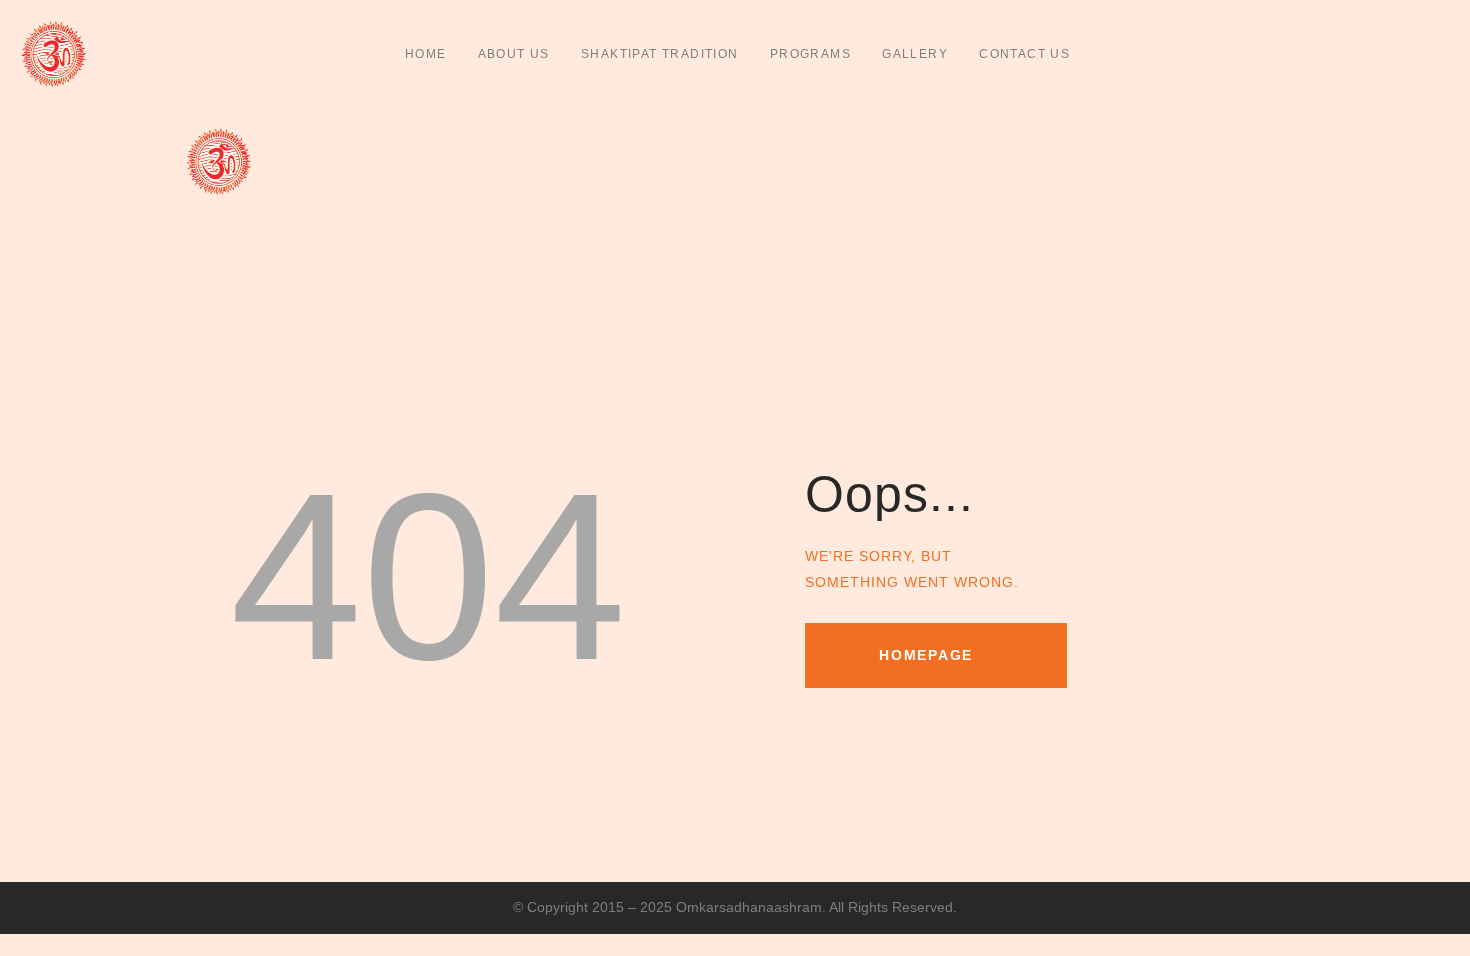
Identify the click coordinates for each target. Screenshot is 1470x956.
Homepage (926, 655)
